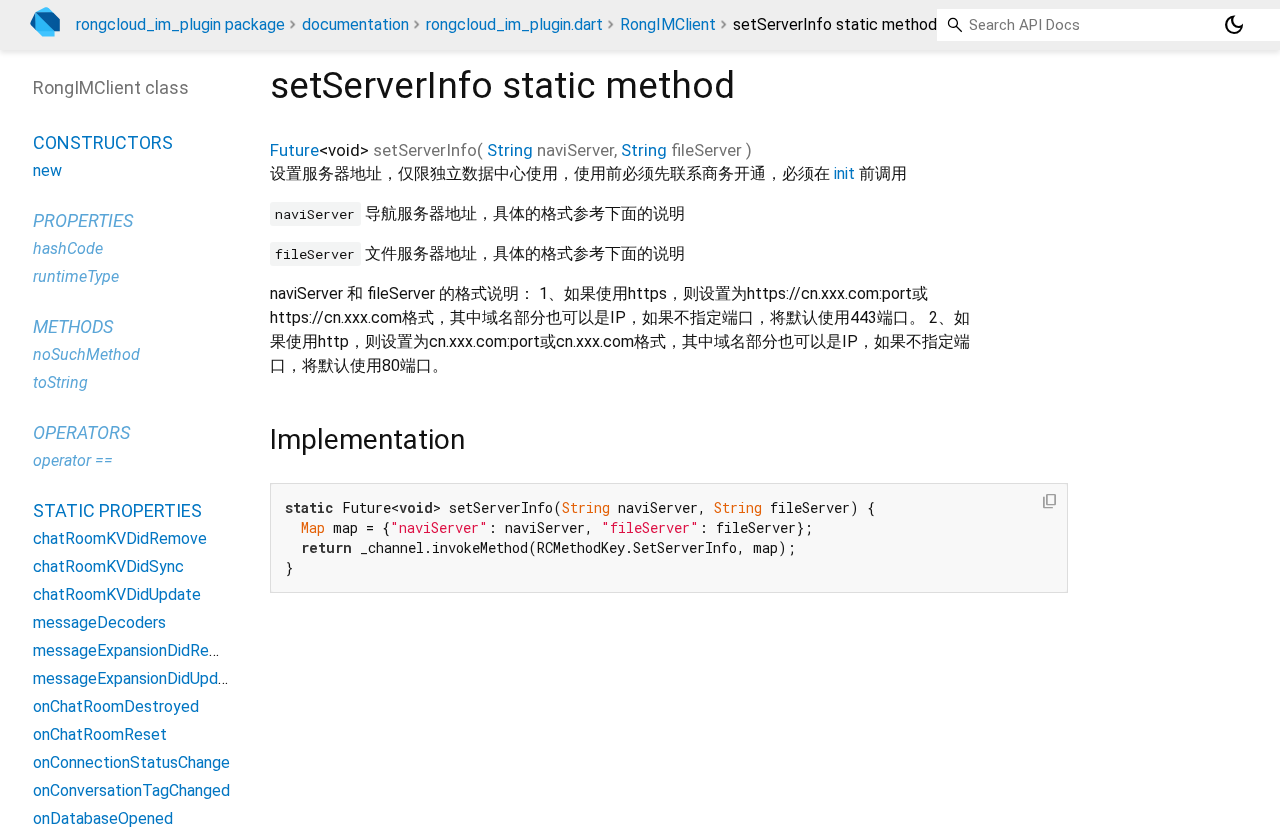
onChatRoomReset (100, 734)
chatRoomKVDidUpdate (117, 594)
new (47, 170)
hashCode (68, 248)
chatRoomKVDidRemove (120, 538)
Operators (81, 432)
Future (294, 150)
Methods (73, 326)
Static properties (117, 510)
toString (60, 382)
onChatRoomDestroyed (116, 706)
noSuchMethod (86, 354)
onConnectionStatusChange (131, 762)
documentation (355, 24)
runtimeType (76, 276)
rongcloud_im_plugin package (180, 24)
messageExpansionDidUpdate (137, 678)
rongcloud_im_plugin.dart (514, 24)
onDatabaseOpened (103, 818)
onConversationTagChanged (131, 790)
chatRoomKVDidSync (108, 566)
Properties (83, 220)
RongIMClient (668, 24)
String (510, 150)
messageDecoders (99, 622)
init (844, 173)
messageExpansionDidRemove (140, 650)
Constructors (103, 142)
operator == (73, 460)
